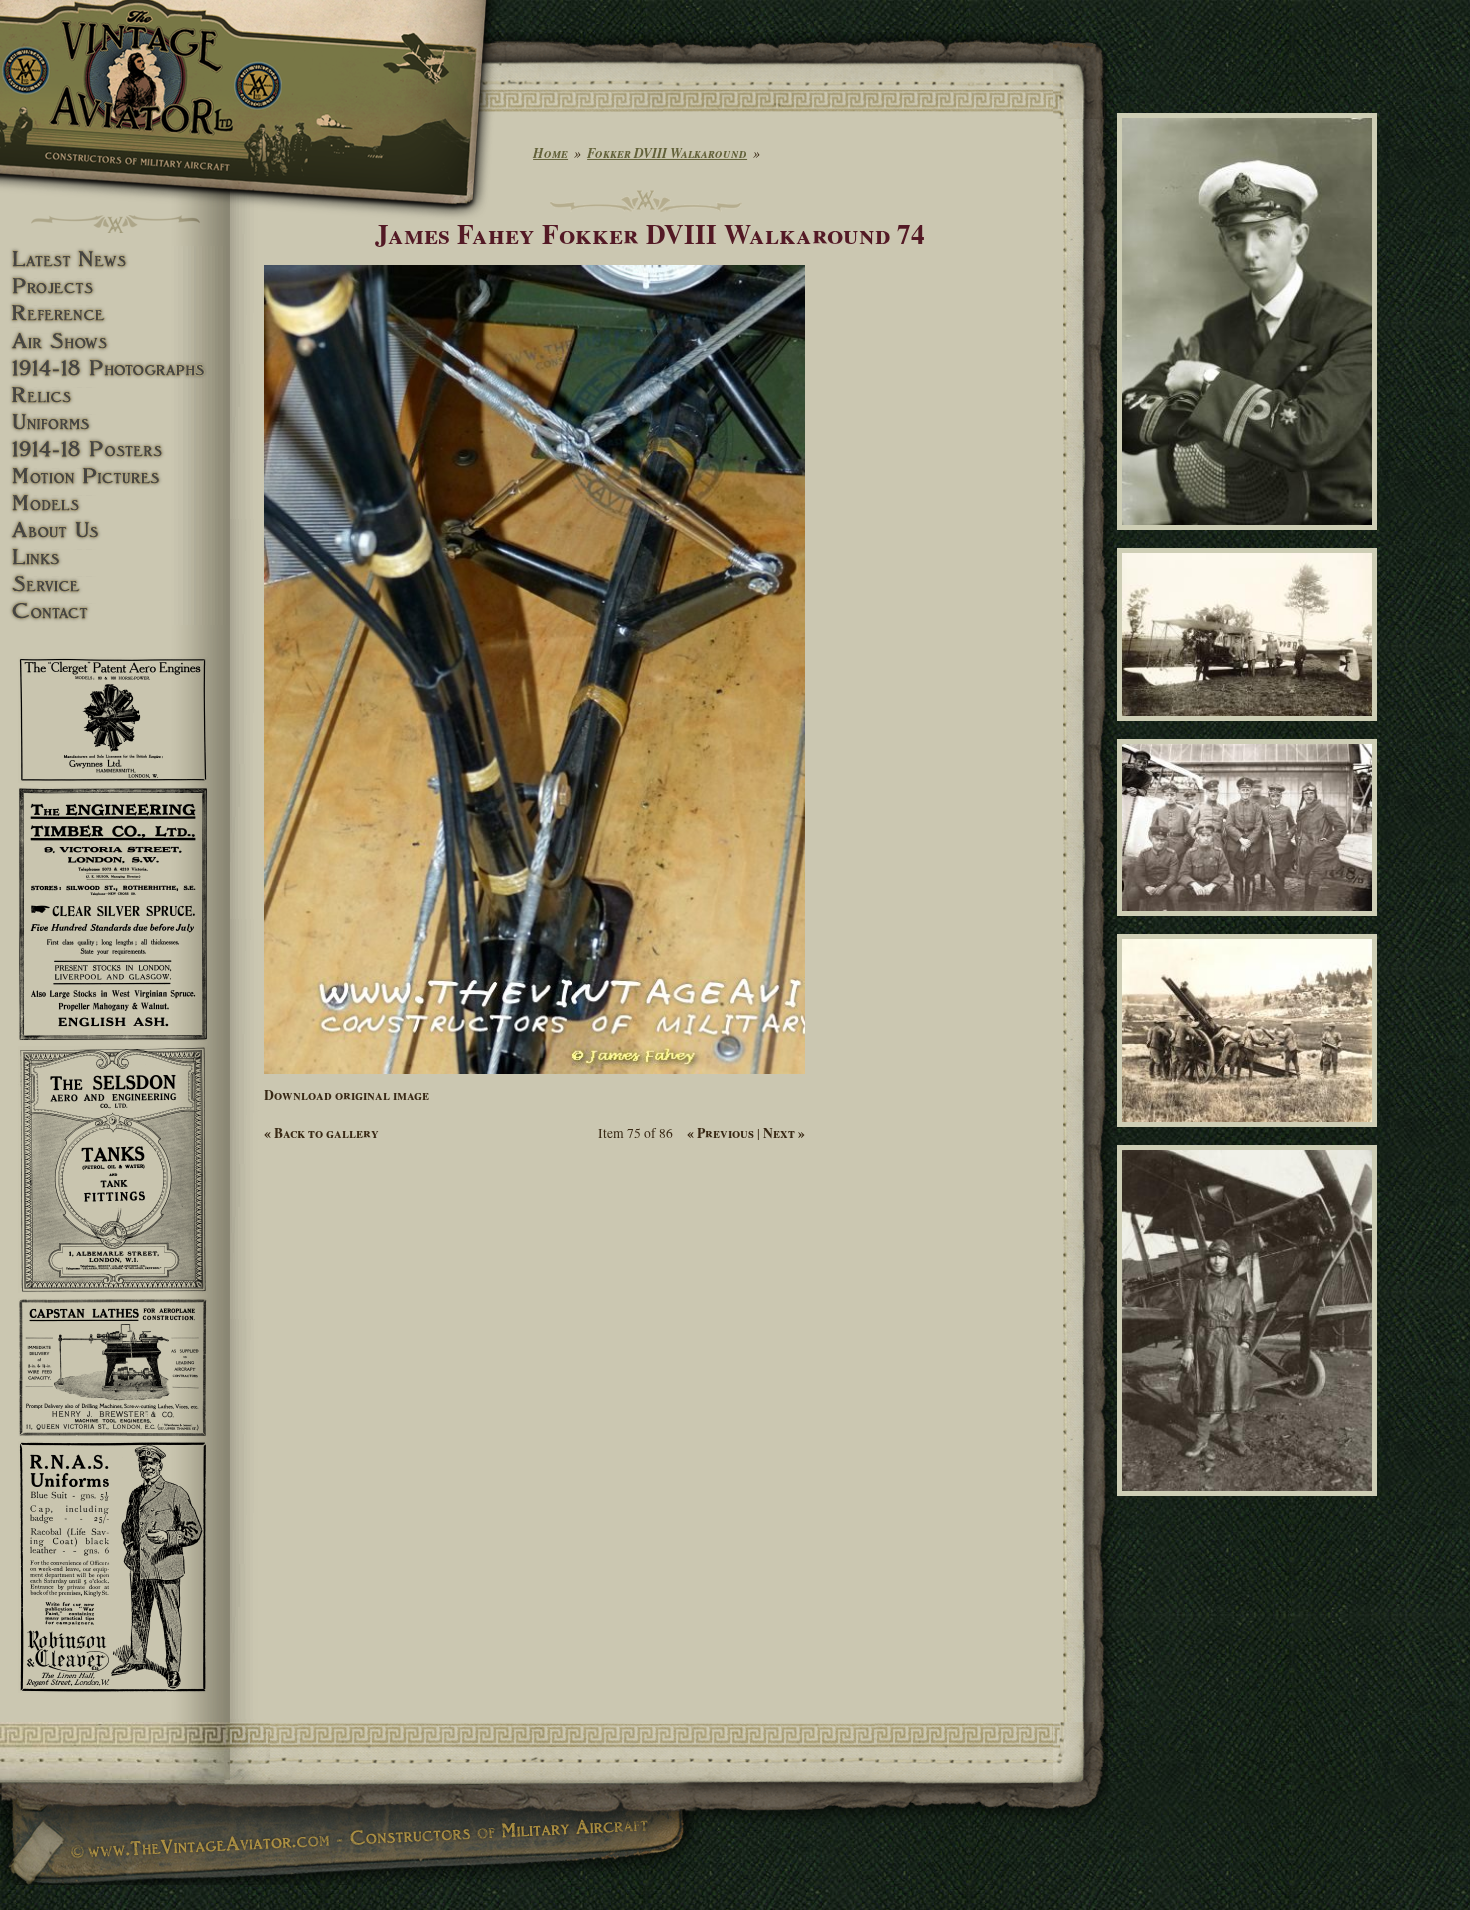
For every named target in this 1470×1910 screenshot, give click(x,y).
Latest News (115, 259)
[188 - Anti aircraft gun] (1250, 1136)
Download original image (346, 1095)
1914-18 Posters (115, 449)
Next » (784, 1133)
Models (115, 503)
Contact (115, 611)
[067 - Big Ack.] (1250, 1504)
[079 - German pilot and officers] (1250, 925)
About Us (115, 530)
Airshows (115, 341)
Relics (115, 395)
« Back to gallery (321, 1133)
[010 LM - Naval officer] (1250, 538)
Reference (115, 313)
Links (115, 557)
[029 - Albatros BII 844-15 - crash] (1250, 729)
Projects (115, 286)
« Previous (720, 1133)
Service (115, 584)
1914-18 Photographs (115, 368)
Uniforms (115, 422)
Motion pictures (115, 476)
